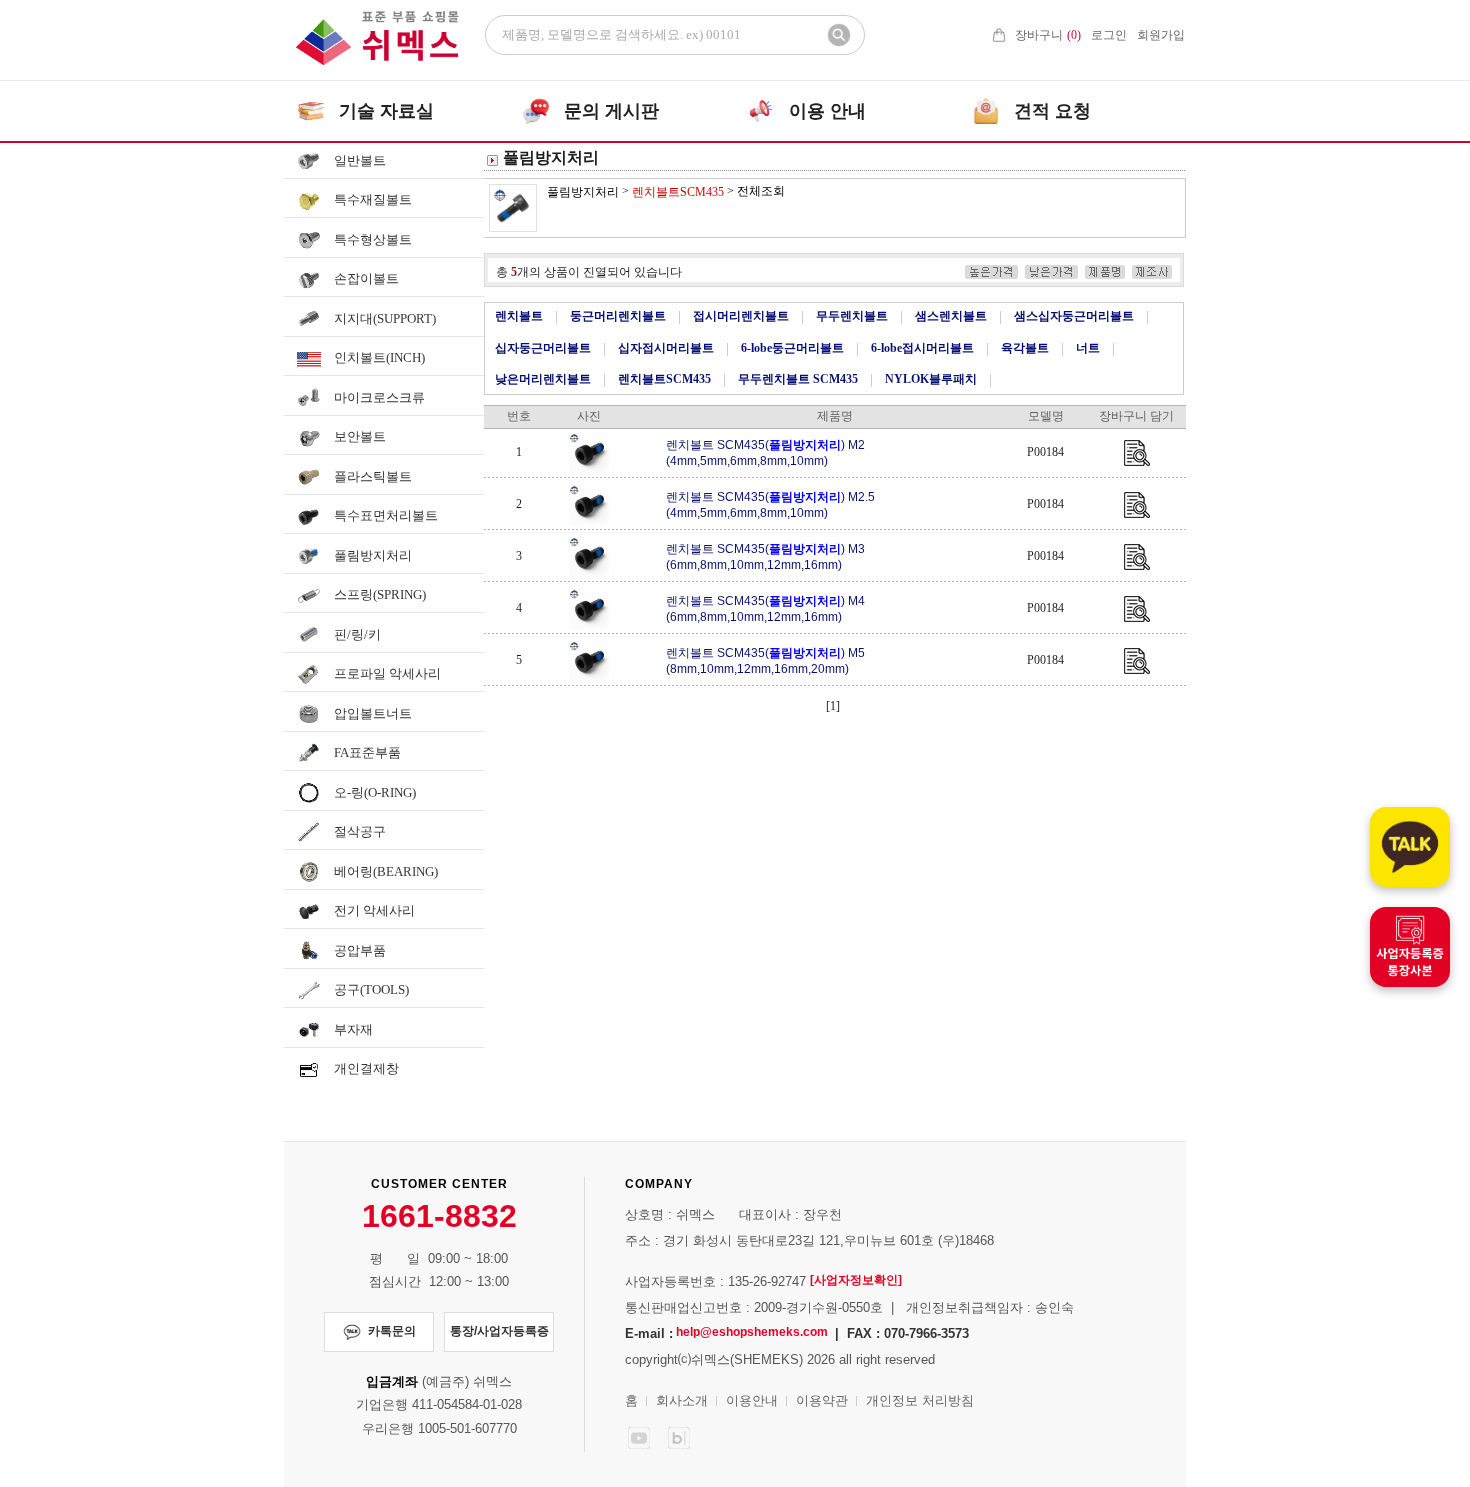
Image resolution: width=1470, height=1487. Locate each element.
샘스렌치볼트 (951, 316)
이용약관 (822, 1400)
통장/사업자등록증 (499, 1331)
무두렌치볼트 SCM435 (798, 379)
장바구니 (1048, 35)
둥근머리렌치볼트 (618, 316)
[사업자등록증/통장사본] (1410, 947)
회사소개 (682, 1400)
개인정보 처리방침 (920, 1400)
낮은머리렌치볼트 (543, 379)
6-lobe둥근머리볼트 (792, 348)
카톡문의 (392, 1331)
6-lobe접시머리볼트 (922, 348)
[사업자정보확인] (856, 1280)
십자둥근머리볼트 (543, 348)
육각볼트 (1025, 348)
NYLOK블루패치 (931, 379)
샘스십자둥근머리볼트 (1074, 316)
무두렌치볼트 (852, 316)
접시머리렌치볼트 (741, 316)
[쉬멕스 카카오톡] (1410, 847)
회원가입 (1161, 35)
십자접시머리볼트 (666, 348)
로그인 (1109, 35)
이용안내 (752, 1400)
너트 (1088, 348)
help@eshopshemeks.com (752, 1332)
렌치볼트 (519, 316)
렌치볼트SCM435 (664, 379)
